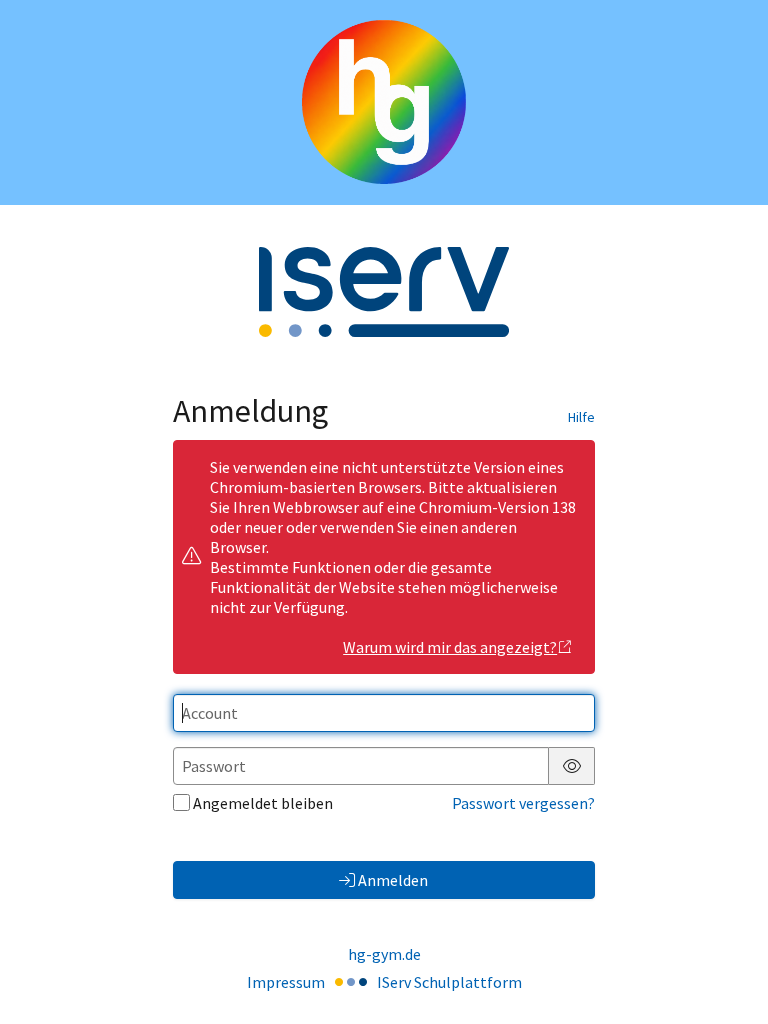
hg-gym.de (384, 954)
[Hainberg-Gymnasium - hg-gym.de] (384, 102)
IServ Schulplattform (449, 982)
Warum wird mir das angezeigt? (450, 647)
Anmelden (393, 880)
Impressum (286, 982)
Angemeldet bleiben (263, 803)
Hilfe (581, 417)
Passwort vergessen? (523, 803)
